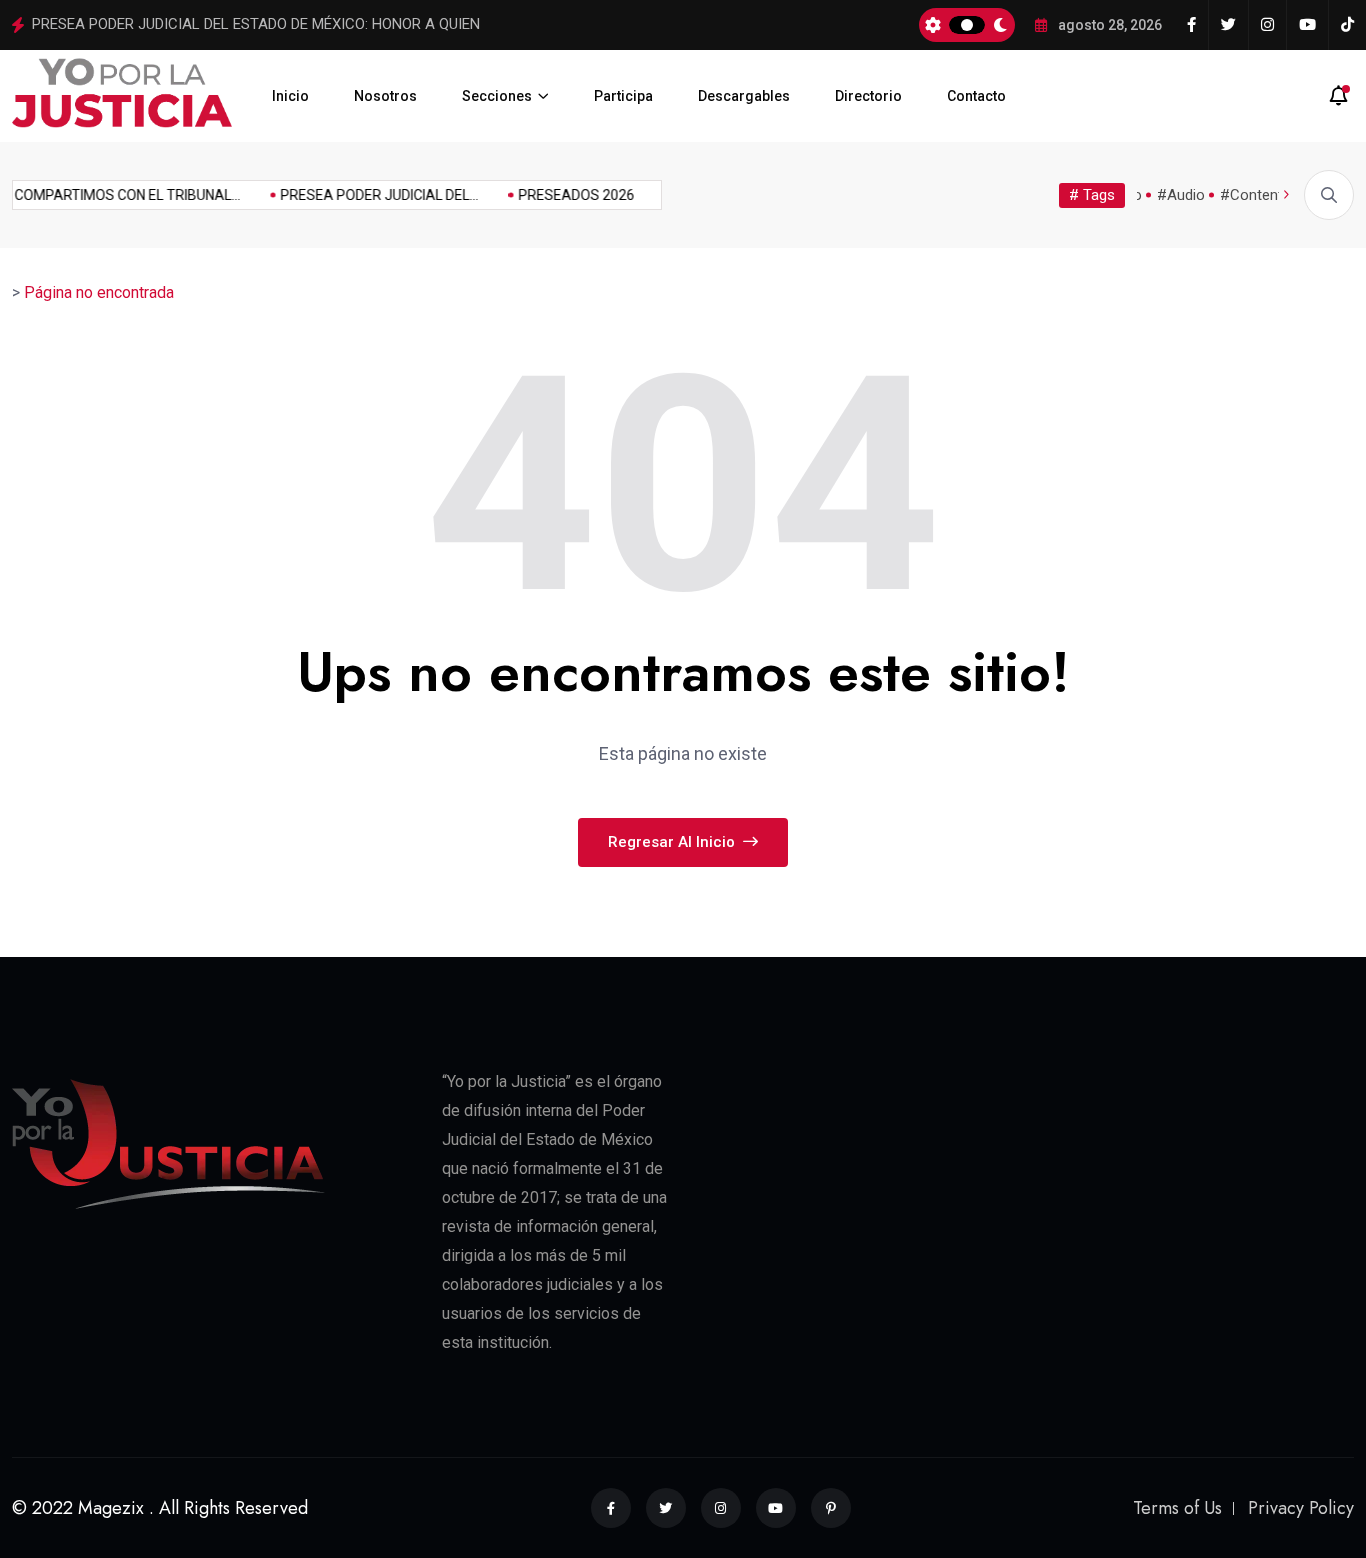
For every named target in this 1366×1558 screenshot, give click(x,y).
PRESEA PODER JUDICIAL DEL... (372, 195)
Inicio (290, 96)
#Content (1251, 195)
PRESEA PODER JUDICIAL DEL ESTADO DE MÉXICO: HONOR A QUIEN (256, 24)
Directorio (868, 96)
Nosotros (385, 96)
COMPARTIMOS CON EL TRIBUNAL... (120, 195)
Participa (623, 96)
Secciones (497, 96)
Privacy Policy (1301, 1508)
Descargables (744, 96)
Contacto (976, 96)
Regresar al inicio (673, 842)
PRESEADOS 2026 (569, 195)
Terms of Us (1177, 1508)
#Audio (1181, 195)
